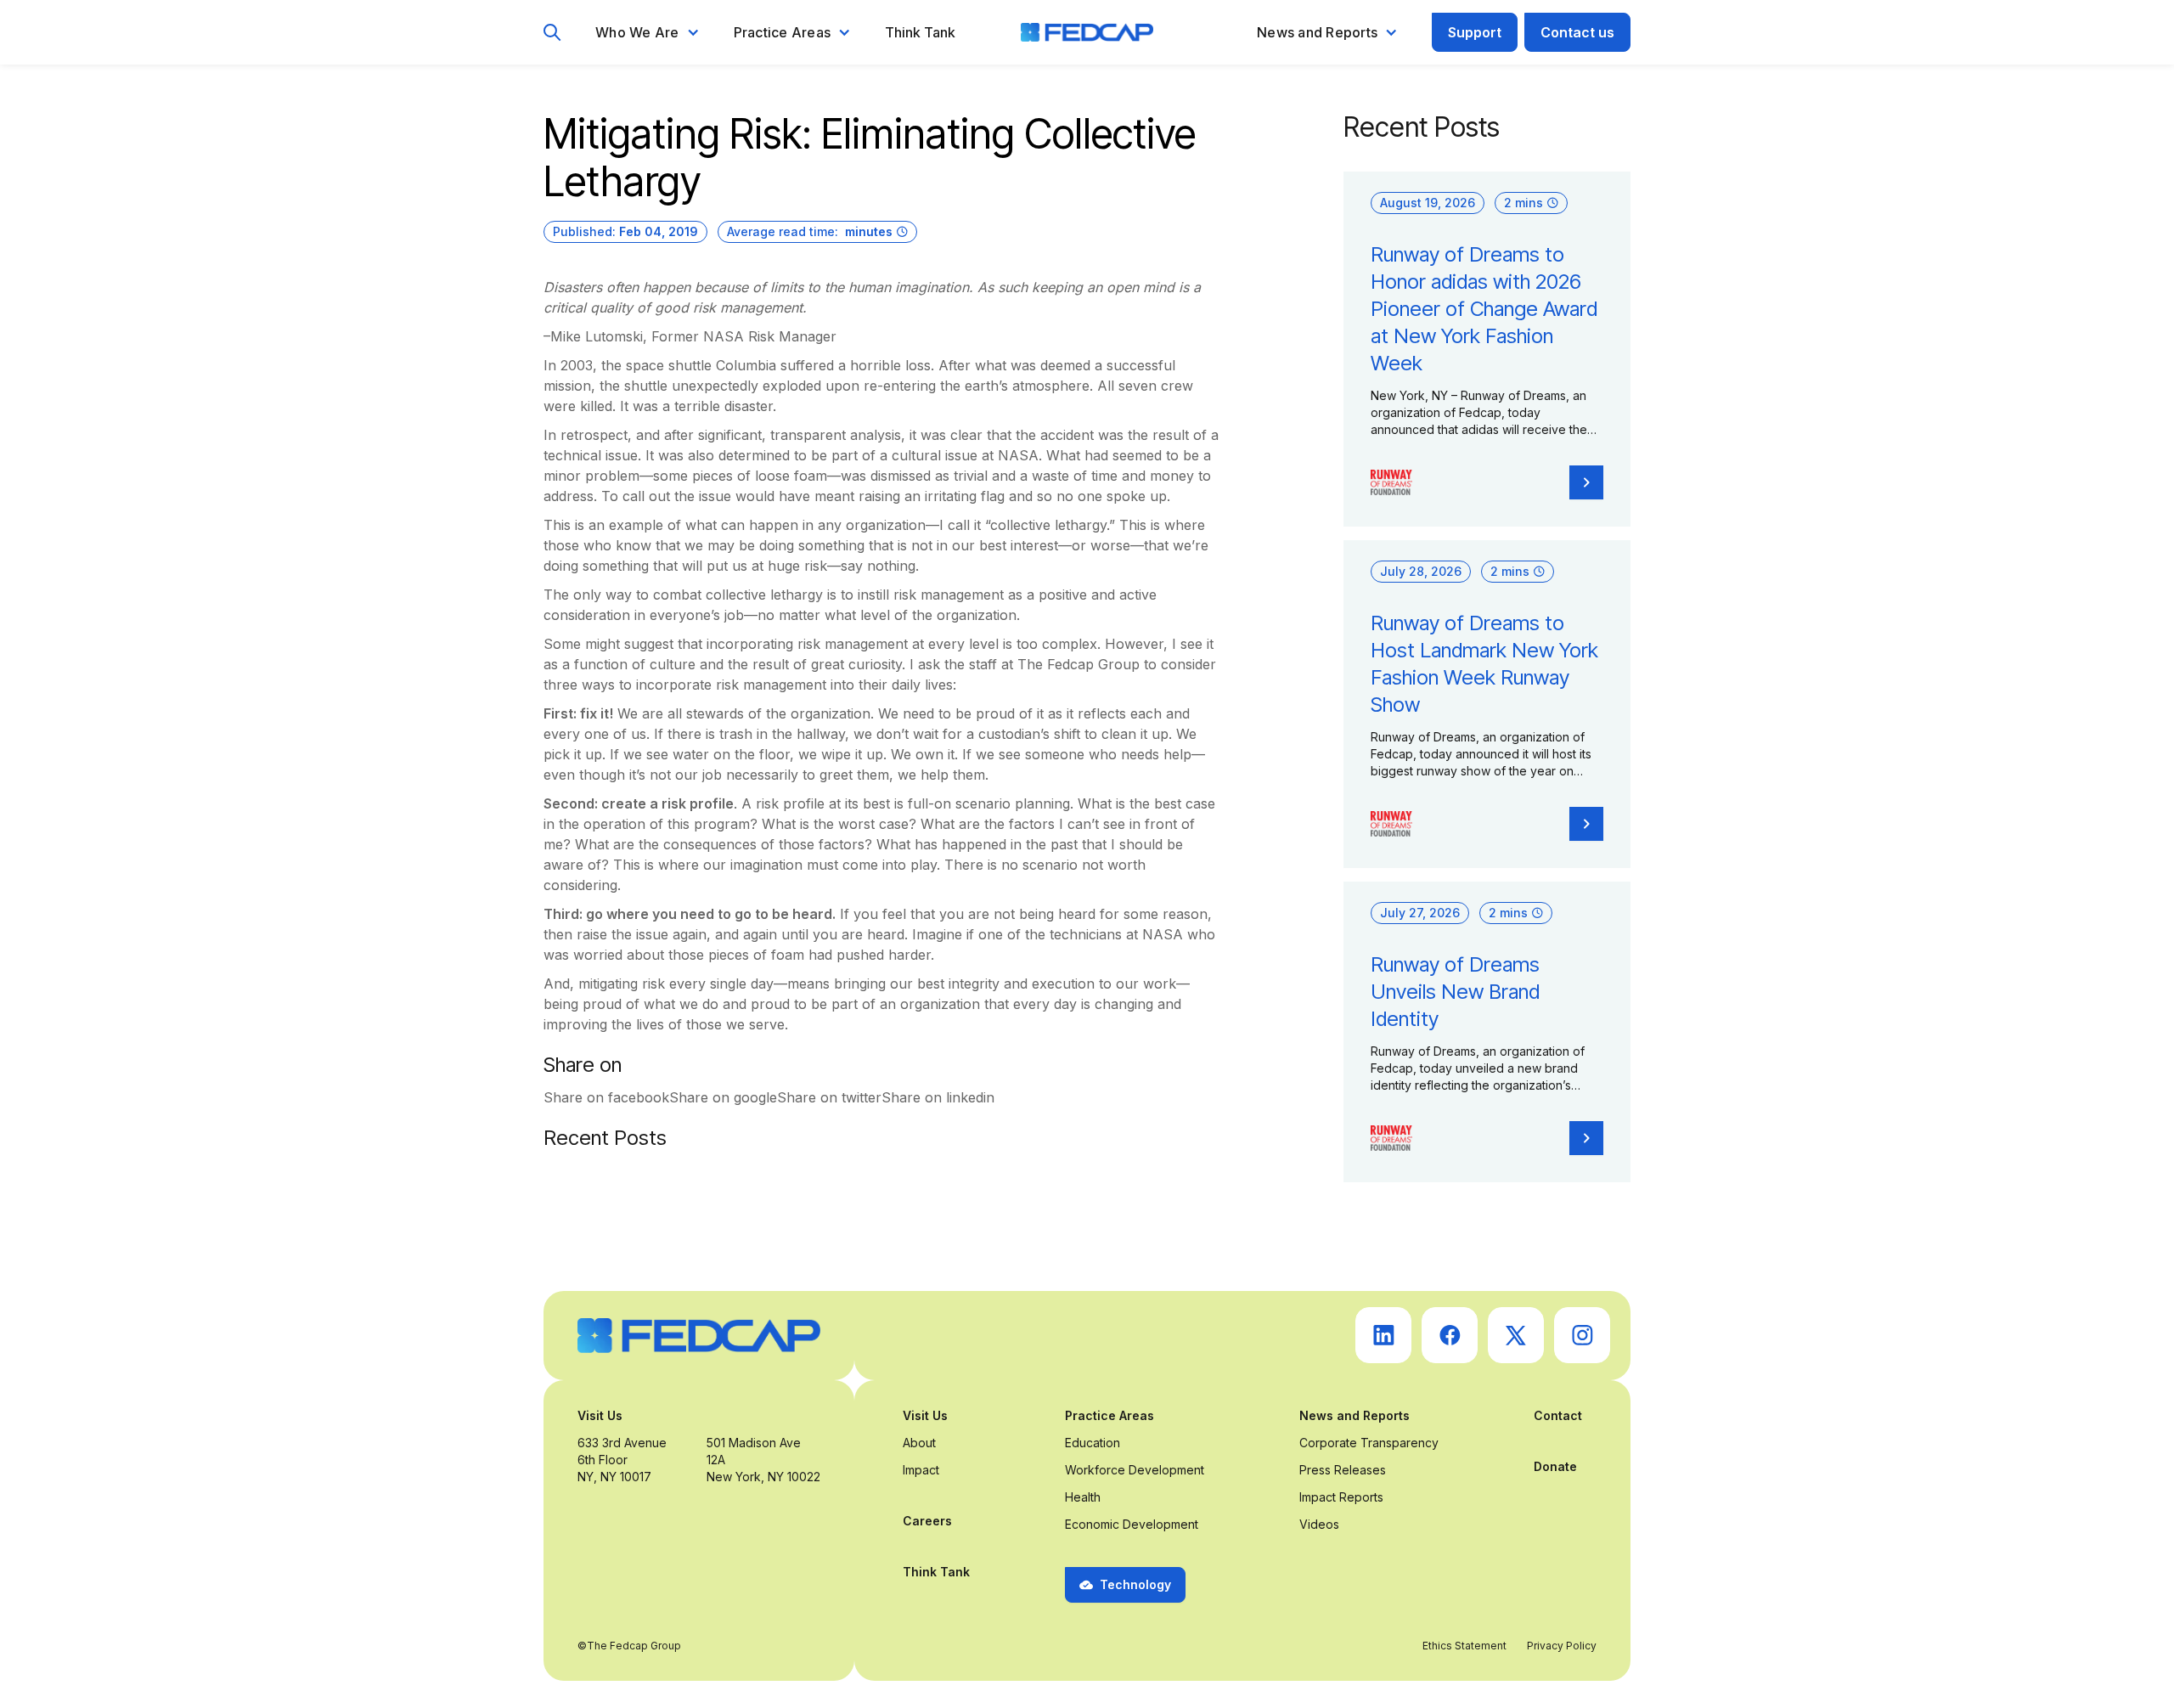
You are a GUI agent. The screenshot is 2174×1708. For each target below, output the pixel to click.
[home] (1087, 32)
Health (1083, 1497)
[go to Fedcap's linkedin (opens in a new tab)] (1383, 1335)
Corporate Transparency (1369, 1443)
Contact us (1577, 32)
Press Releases (1343, 1470)
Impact (921, 1470)
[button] (648, 32)
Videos (1319, 1524)
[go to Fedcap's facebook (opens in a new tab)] (1450, 1335)
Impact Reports (1341, 1497)
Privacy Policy (1562, 1646)
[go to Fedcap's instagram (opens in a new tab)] (1582, 1335)
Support (1475, 32)
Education (1093, 1443)
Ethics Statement (1464, 1646)
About (919, 1443)
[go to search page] (552, 33)
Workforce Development (1135, 1470)
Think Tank (920, 32)
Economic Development (1132, 1524)
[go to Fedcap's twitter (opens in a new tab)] (1516, 1335)
